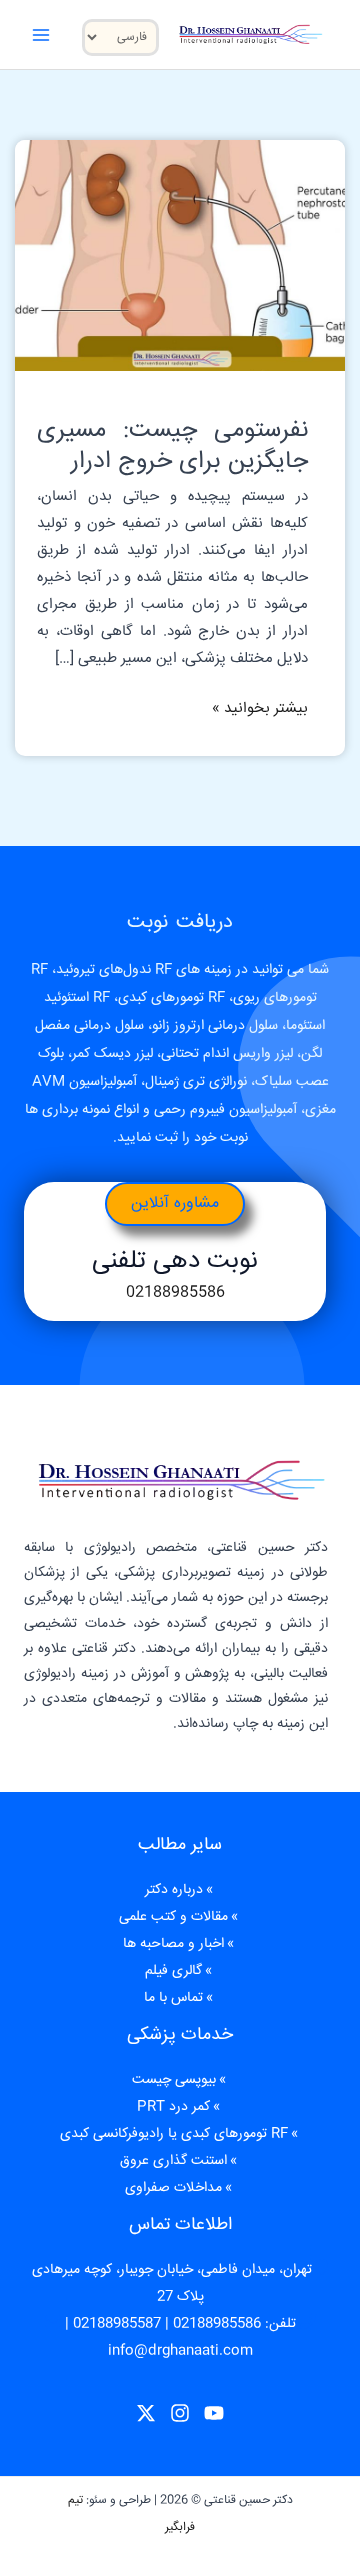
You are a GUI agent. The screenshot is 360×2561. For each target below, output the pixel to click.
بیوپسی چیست (174, 2080)
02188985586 (175, 1292)
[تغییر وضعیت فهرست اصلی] (41, 34)
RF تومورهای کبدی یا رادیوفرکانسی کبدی (174, 2134)
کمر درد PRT (173, 2107)
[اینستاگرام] (180, 2413)
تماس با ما (173, 1998)
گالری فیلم (173, 1971)
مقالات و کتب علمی (173, 1917)
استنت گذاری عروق (173, 2161)
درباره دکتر (174, 1890)
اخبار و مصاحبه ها (173, 1944)
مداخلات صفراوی (173, 2188)
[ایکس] (146, 2413)
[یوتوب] (214, 2413)
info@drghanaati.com (180, 2351)
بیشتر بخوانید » (260, 707)
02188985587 (117, 2324)
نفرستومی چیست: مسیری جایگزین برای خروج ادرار (172, 446)
